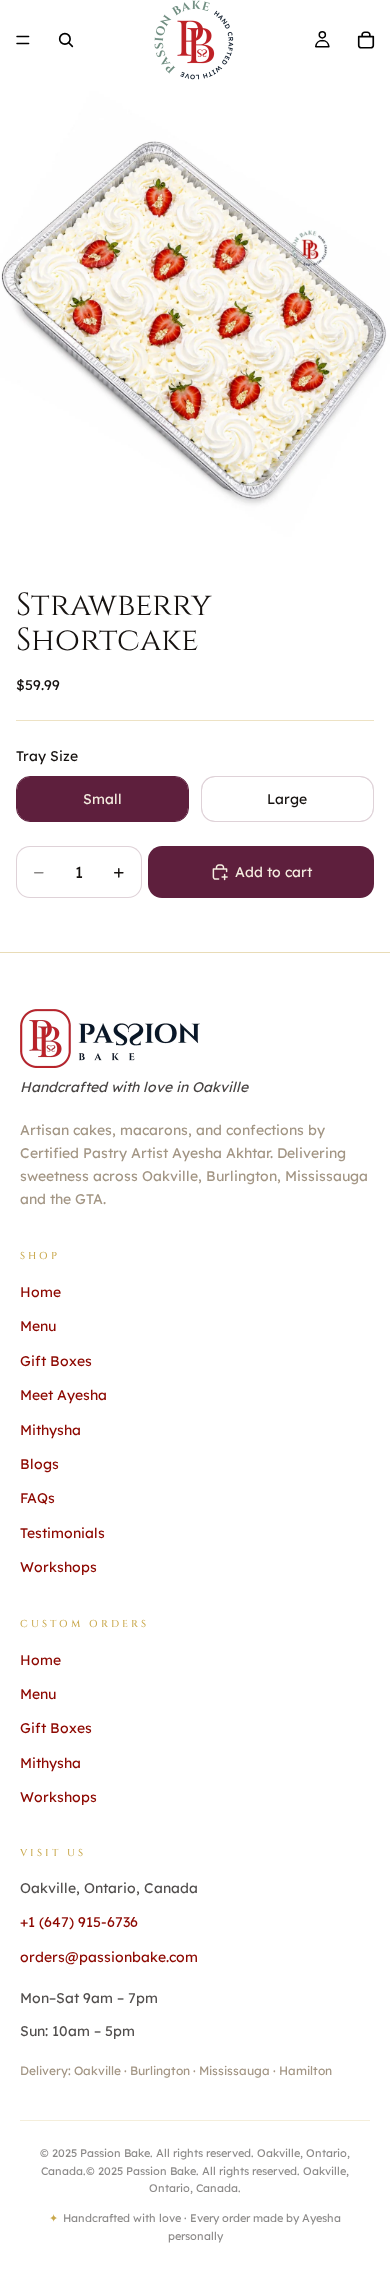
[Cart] (366, 40)
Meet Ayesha (63, 1395)
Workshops (58, 1567)
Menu (38, 1326)
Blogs (39, 1464)
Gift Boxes (56, 1361)
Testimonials (62, 1533)
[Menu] (23, 40)
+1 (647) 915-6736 (79, 1922)
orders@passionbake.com (109, 1957)
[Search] (66, 40)
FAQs (37, 1498)
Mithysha (50, 1430)
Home (40, 1292)
